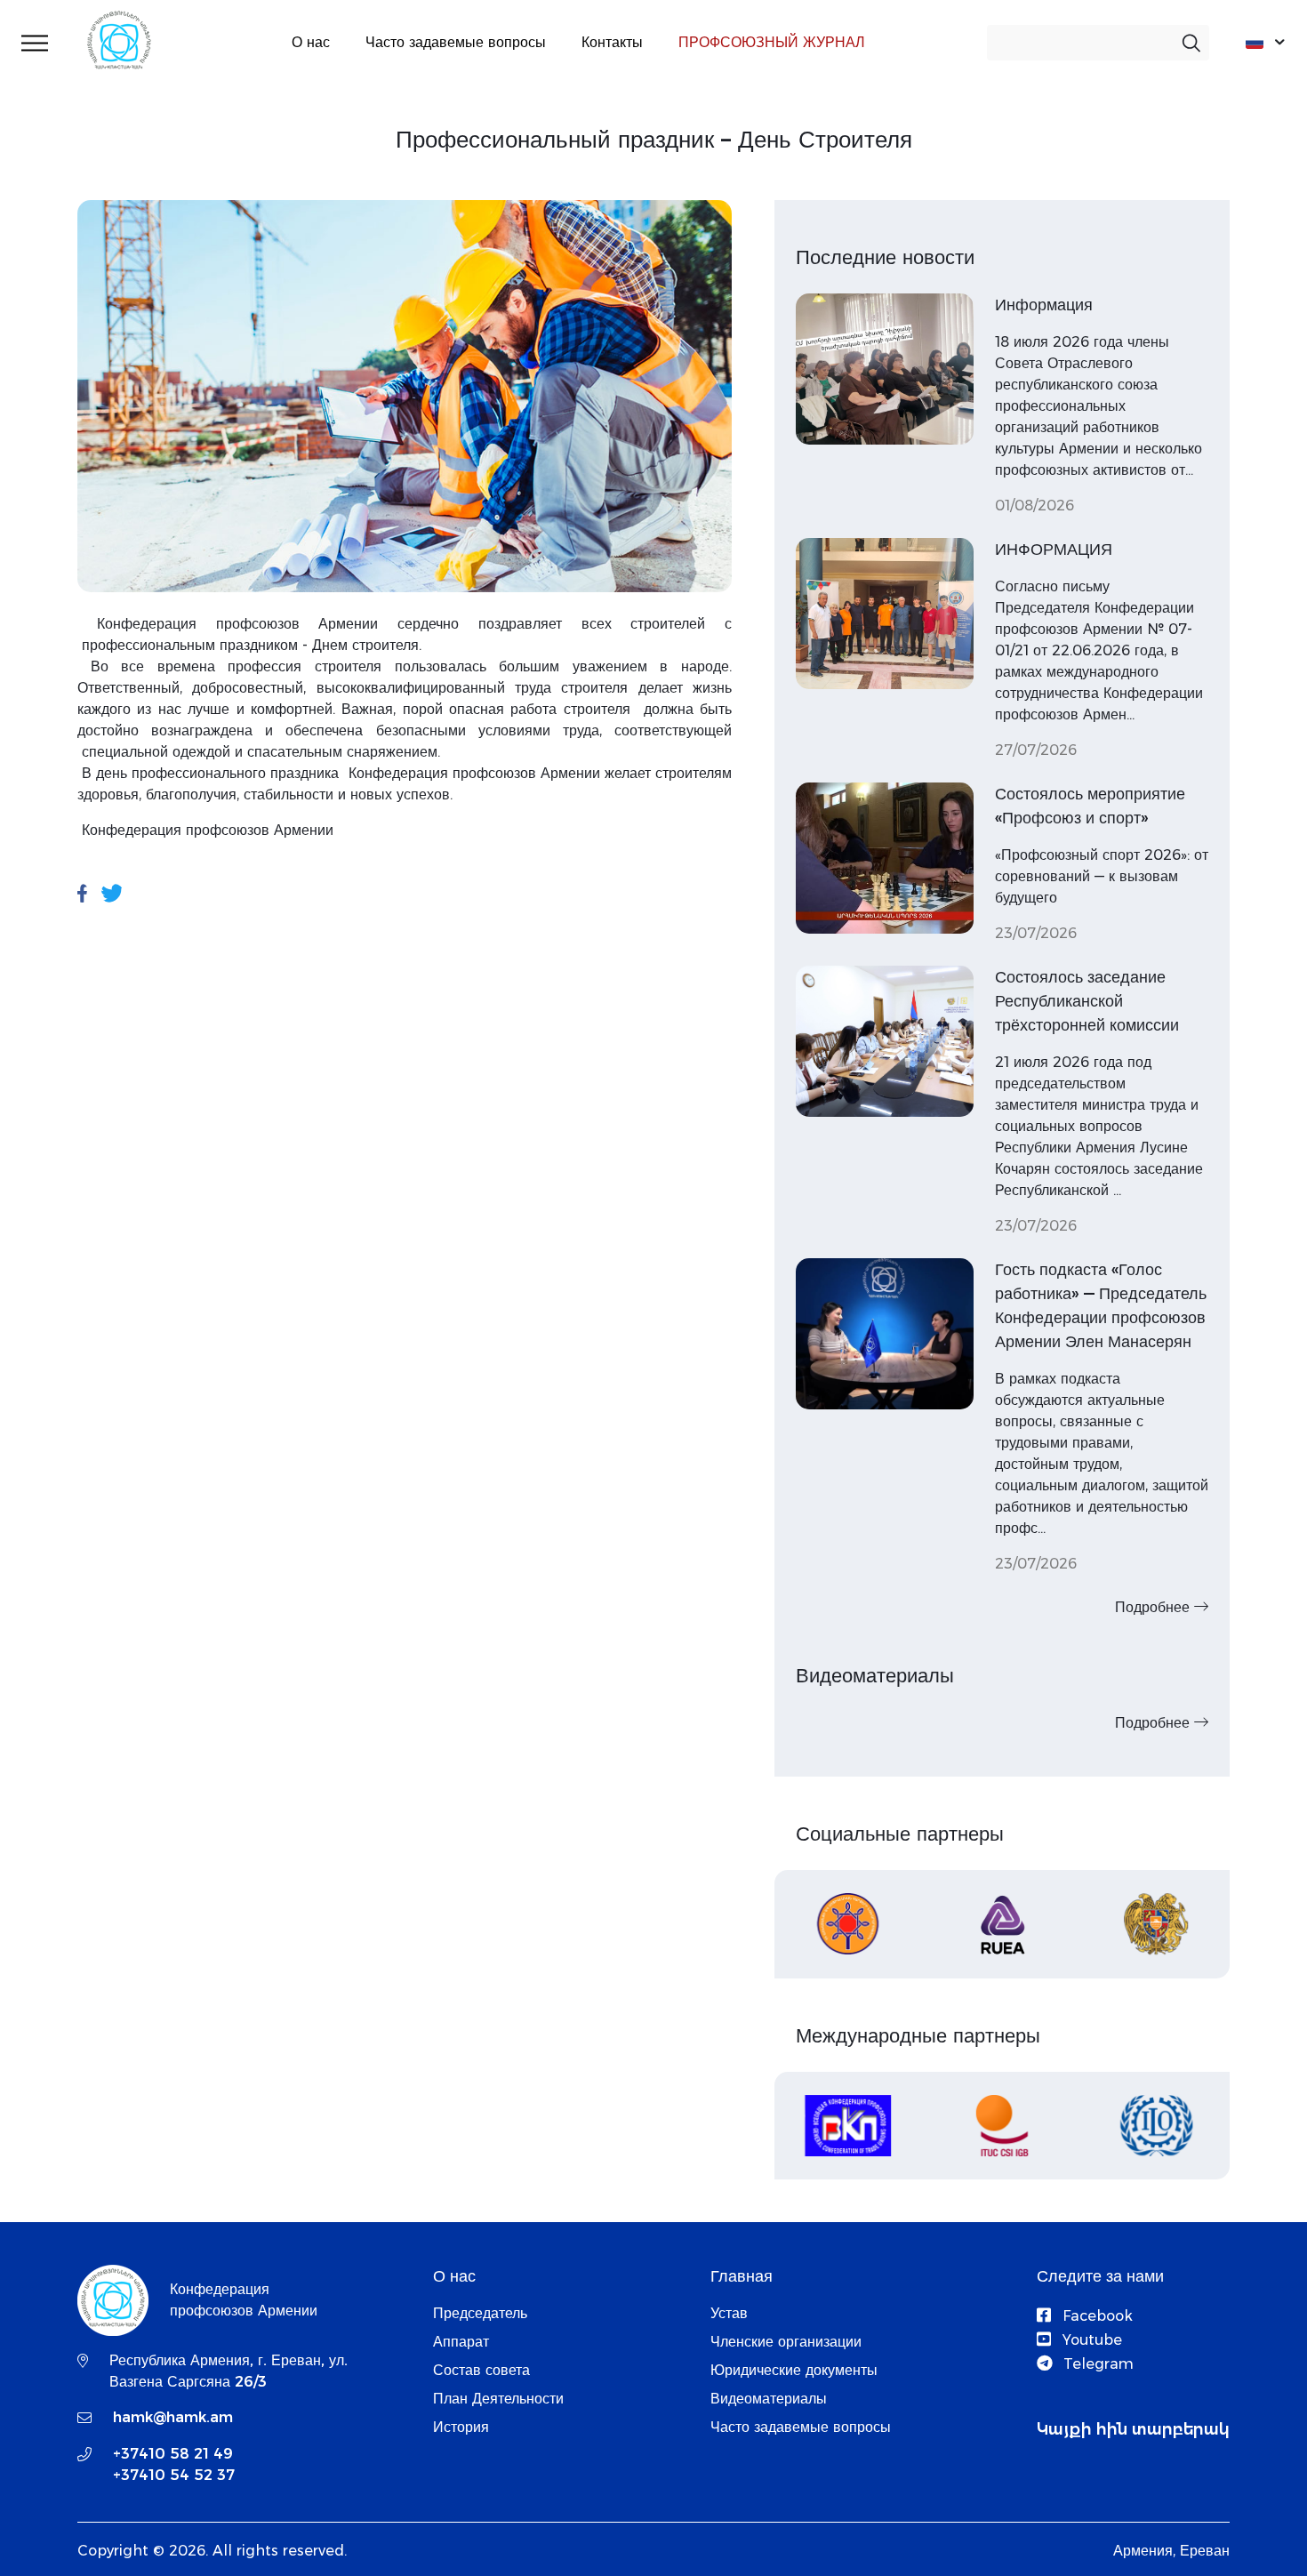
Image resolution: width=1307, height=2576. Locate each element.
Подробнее (1155, 1607)
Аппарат (461, 2342)
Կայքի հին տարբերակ (1133, 2429)
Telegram (1096, 2364)
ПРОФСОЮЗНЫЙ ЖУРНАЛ (772, 42)
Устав (729, 2313)
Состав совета (481, 2370)
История (461, 2427)
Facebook (1095, 2316)
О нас (311, 42)
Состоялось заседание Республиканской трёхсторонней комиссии (1087, 1001)
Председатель (480, 2313)
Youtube (1090, 2340)
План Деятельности (498, 2399)
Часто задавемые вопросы (456, 42)
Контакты (612, 42)
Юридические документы (794, 2370)
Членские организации (786, 2342)
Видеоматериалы (769, 2399)
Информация (1044, 305)
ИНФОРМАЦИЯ (1054, 550)
